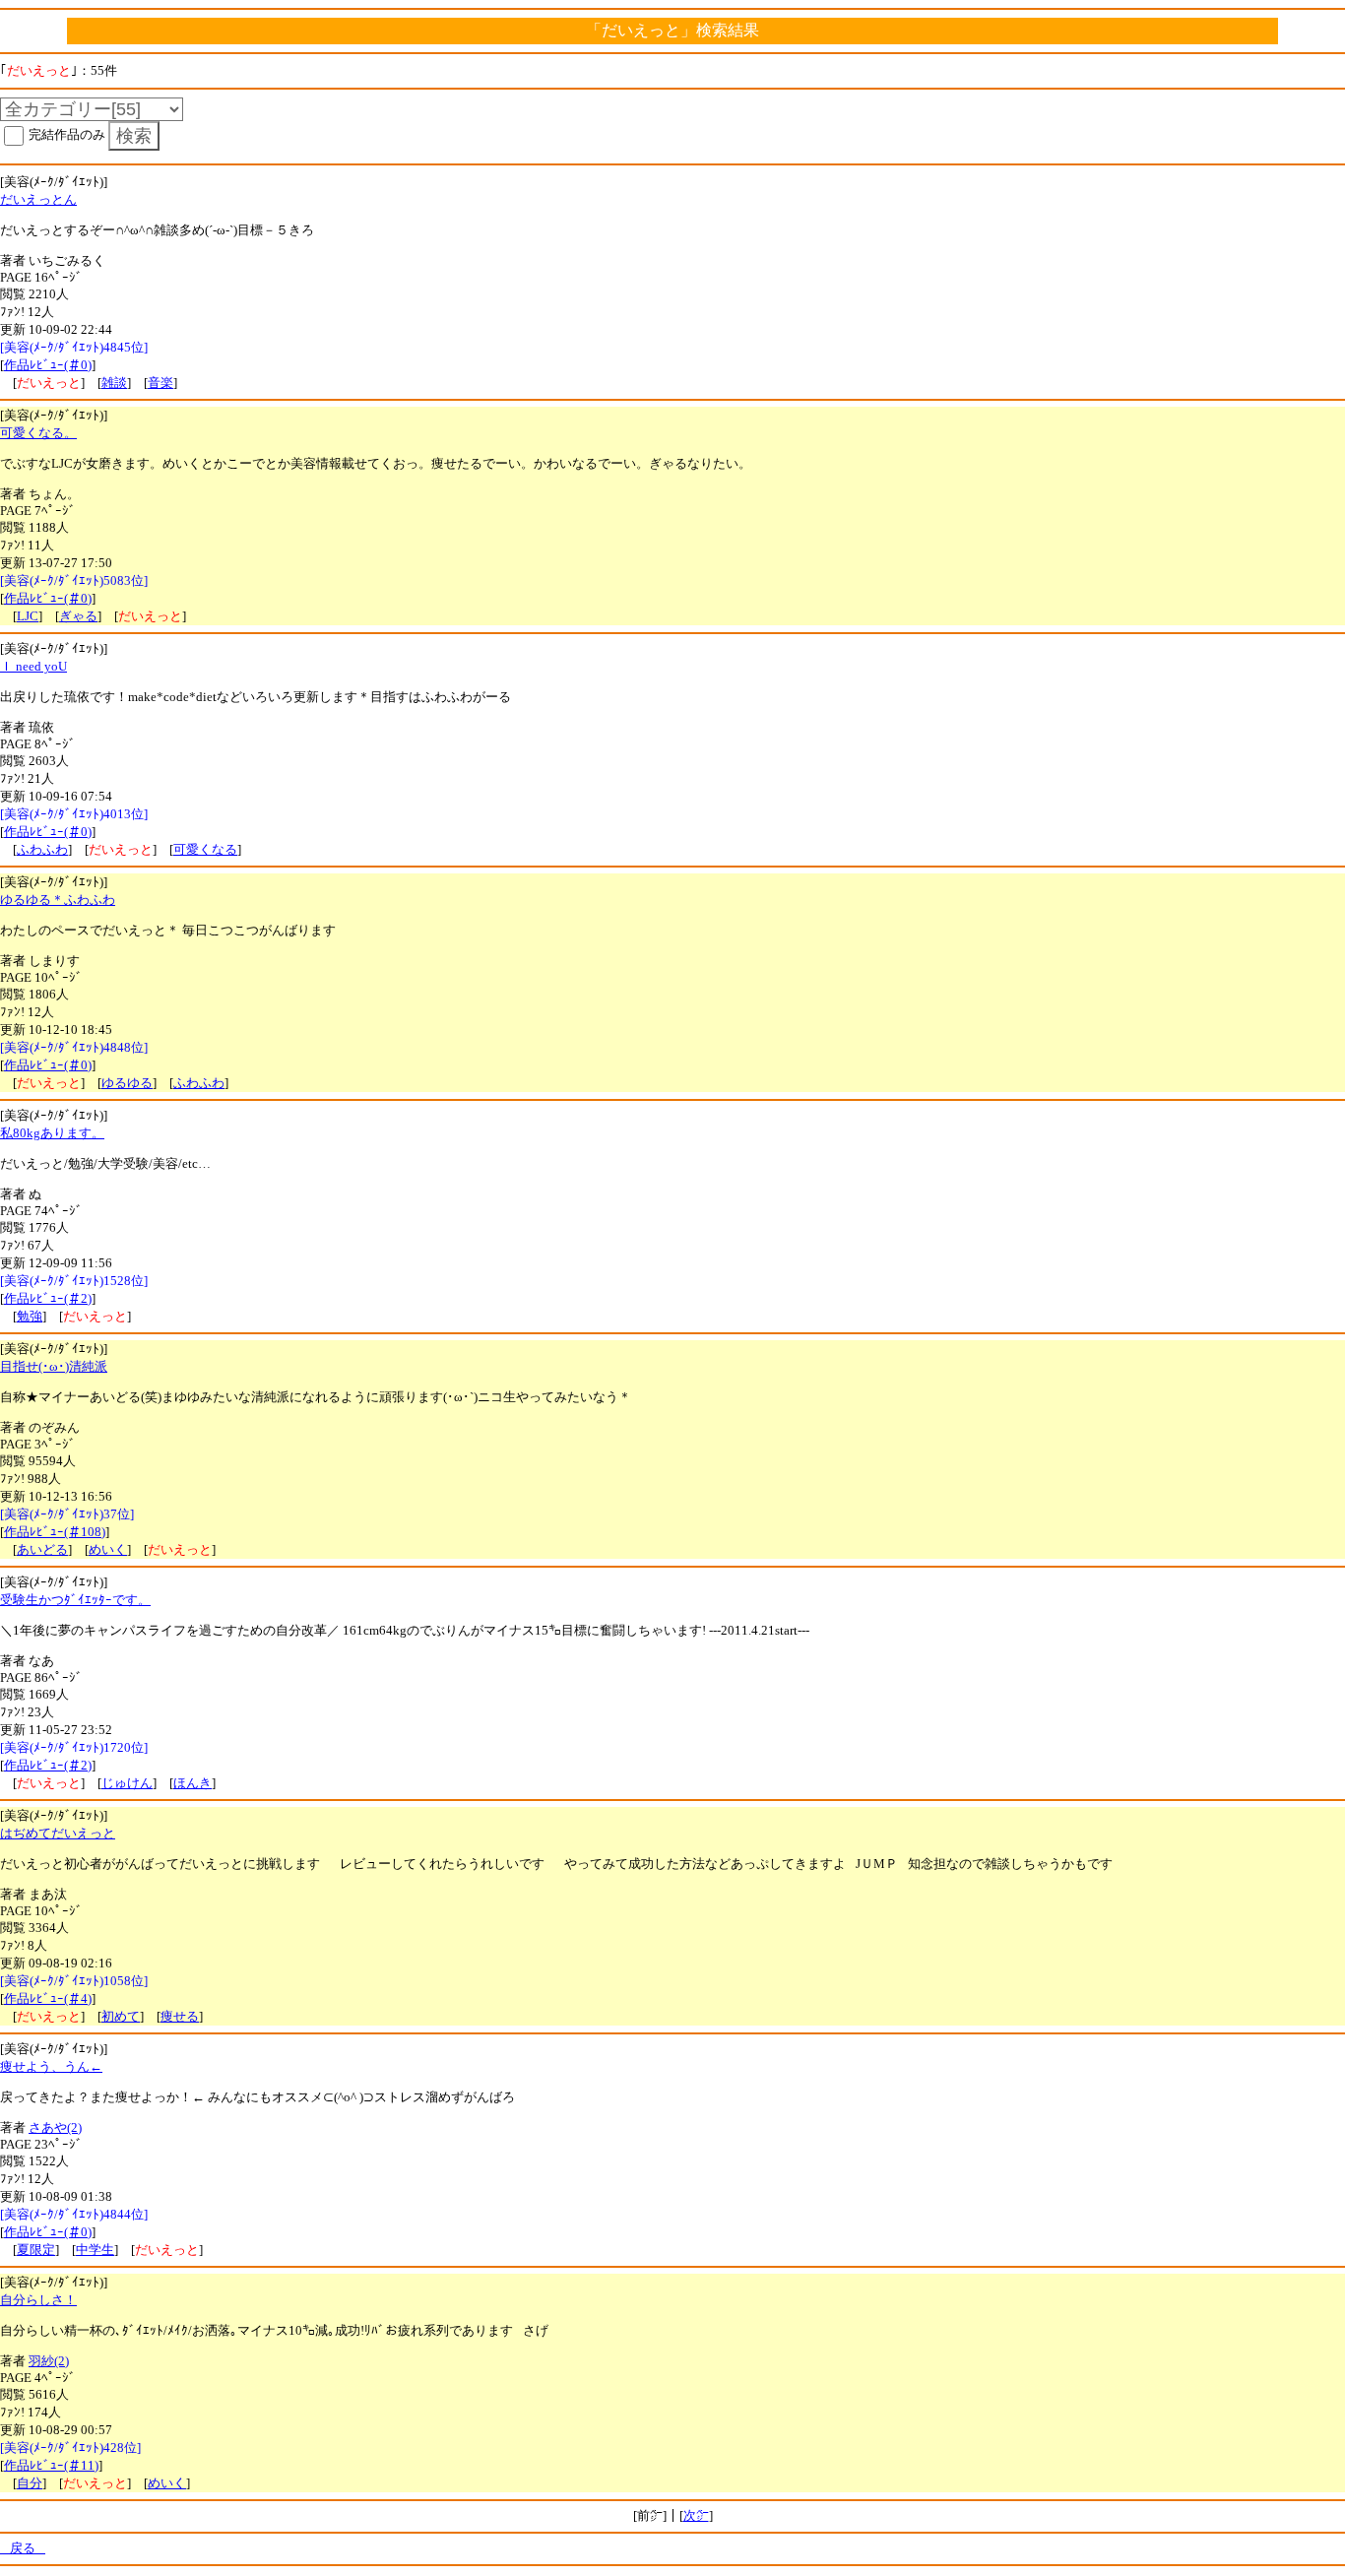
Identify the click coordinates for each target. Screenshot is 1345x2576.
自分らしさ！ (38, 2300)
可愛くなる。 (38, 433)
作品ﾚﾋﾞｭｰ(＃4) (48, 1998)
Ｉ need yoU (33, 666)
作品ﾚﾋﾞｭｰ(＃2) (48, 1298)
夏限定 (36, 2250)
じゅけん (127, 1783)
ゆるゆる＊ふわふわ (58, 900)
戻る (23, 2548)
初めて (121, 2016)
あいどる (42, 1549)
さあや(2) (55, 2127)
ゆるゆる (127, 1083)
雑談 (114, 383)
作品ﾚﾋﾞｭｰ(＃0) (48, 365)
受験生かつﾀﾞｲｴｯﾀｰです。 (75, 1600)
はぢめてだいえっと (58, 1833)
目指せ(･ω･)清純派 (54, 1366)
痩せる (180, 2016)
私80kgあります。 (52, 1133)
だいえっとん (38, 199)
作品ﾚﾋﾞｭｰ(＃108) (55, 1532)
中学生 (95, 2250)
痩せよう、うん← (51, 2066)
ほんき (192, 1783)
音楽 (160, 383)
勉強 (30, 1316)
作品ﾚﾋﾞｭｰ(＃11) (51, 2465)
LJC (28, 616)
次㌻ (696, 2515)
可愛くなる (205, 849)
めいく (108, 1549)
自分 (30, 2483)
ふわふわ (42, 849)
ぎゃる (78, 616)
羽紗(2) (49, 2361)
